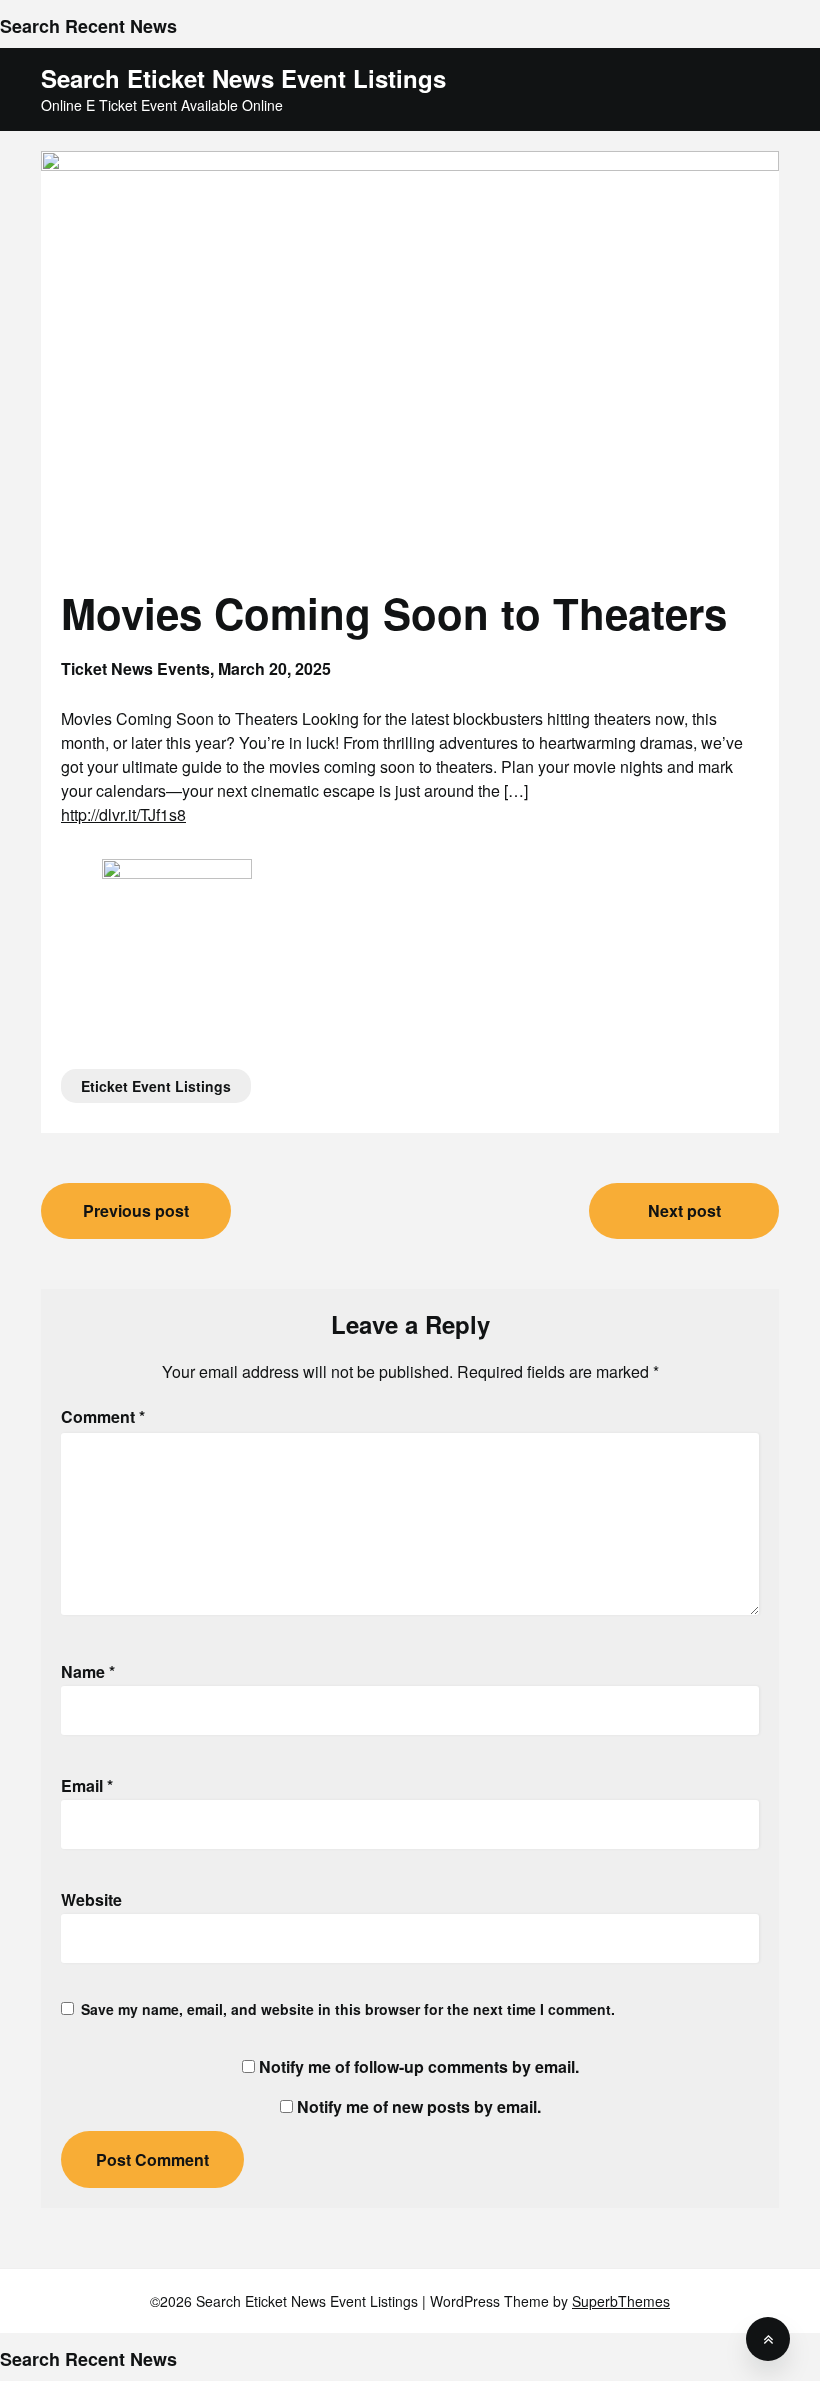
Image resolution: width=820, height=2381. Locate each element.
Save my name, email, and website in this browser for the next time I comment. (348, 2009)
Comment (103, 1416)
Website (91, 1899)
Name (88, 1671)
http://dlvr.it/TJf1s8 (123, 814)
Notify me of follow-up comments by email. (419, 2066)
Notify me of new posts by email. (419, 2106)
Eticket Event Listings (156, 1086)
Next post (684, 1210)
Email (87, 1785)
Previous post (136, 1210)
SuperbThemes (621, 2301)
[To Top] (768, 2339)
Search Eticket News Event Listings (243, 78)
